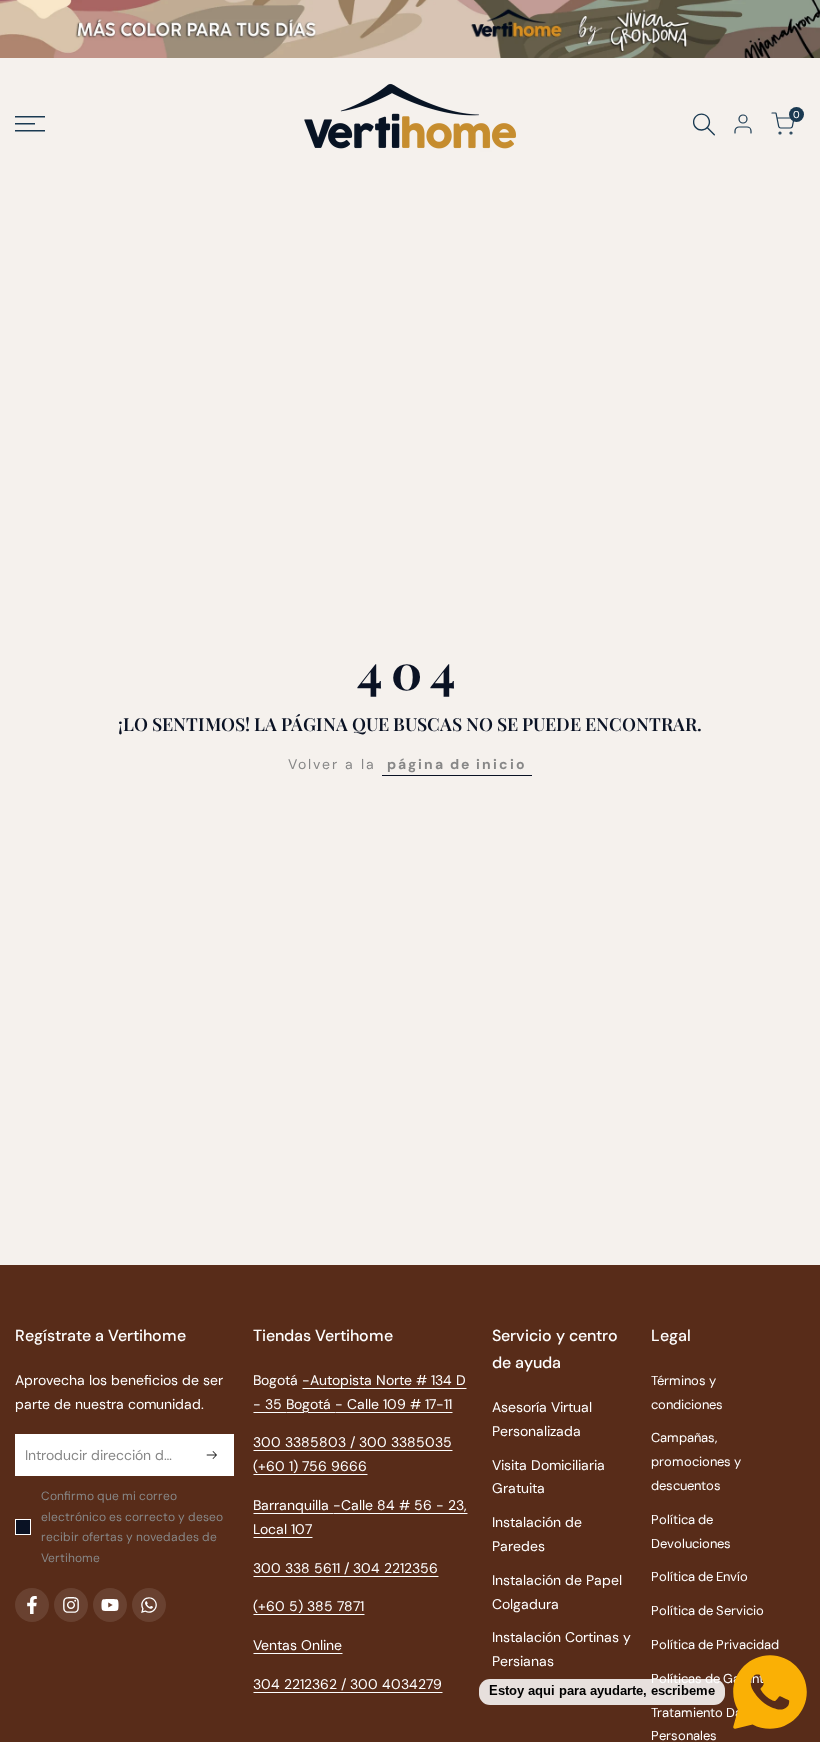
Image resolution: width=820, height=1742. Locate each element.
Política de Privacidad (715, 1644)
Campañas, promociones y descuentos (696, 1461)
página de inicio (457, 764)
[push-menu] (30, 124)
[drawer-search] (704, 124)
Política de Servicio (707, 1610)
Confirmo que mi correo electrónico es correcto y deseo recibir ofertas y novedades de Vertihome (132, 1526)
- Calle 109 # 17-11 (393, 1404)
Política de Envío (699, 1576)
